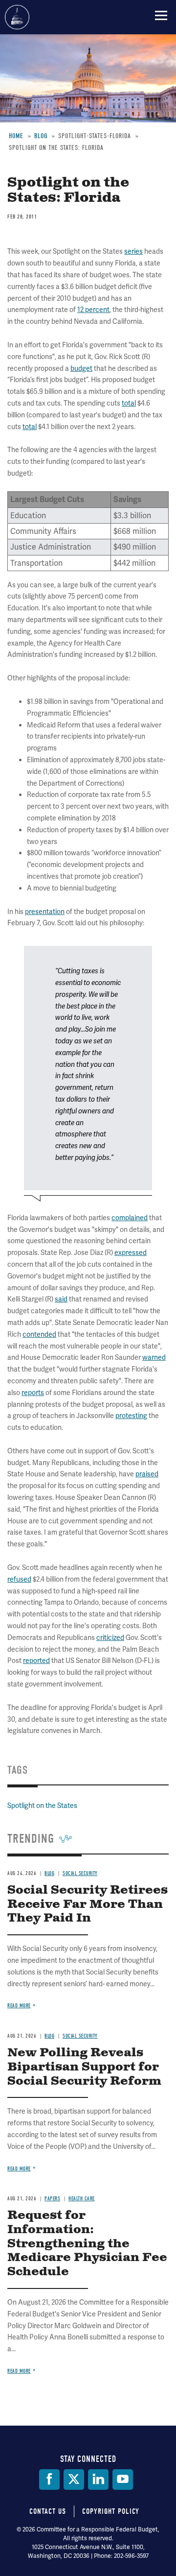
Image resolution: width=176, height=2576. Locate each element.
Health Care (82, 2199)
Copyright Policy (111, 2511)
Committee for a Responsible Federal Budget (17, 17)
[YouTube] (123, 2480)
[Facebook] (49, 2480)
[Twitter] (74, 2480)
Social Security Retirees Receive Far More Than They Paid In (88, 1904)
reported (36, 1661)
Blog (49, 1873)
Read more (19, 2006)
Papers (52, 2199)
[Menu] (161, 15)
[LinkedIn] (98, 2480)
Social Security (80, 1873)
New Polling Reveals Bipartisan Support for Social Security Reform (84, 2067)
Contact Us (48, 2511)
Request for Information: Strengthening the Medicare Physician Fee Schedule (87, 2244)
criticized (110, 1637)
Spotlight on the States (42, 1806)
